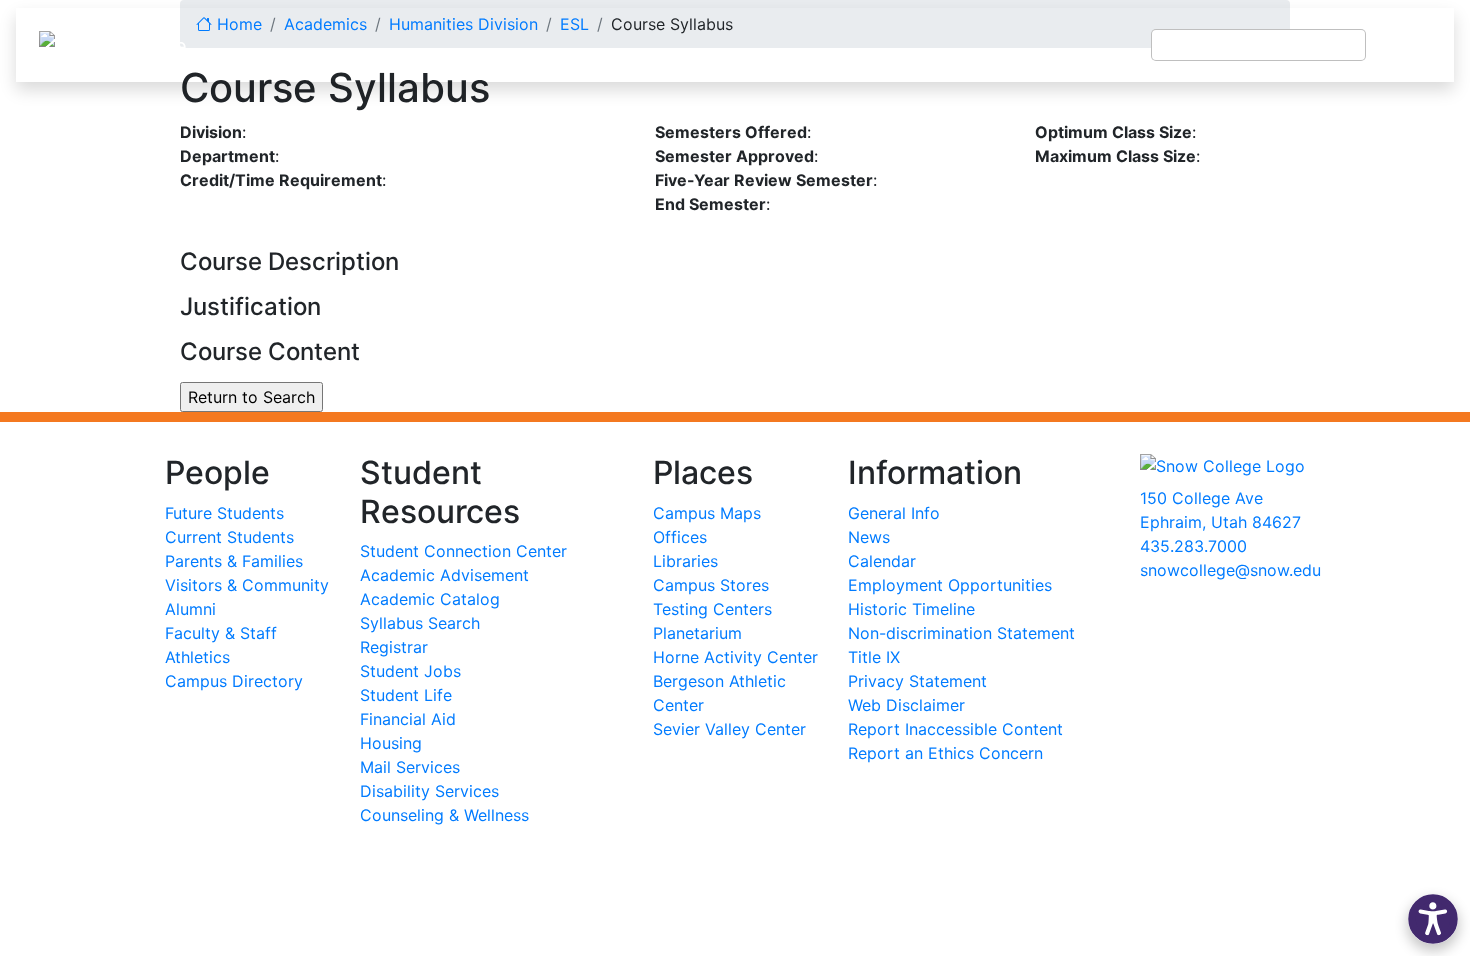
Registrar (394, 647)
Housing (391, 743)
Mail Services (410, 767)
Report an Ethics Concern (945, 753)
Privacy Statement (917, 681)
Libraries (685, 561)
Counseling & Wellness (444, 815)
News (869, 537)
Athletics (197, 657)
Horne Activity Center (735, 657)
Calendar (882, 561)
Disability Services (429, 791)
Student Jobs (410, 671)
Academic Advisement (444, 575)
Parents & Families (234, 561)
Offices (680, 537)
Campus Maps (707, 513)
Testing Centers (712, 609)
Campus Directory (234, 681)
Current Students (229, 537)
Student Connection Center (463, 551)
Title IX (874, 657)
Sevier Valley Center (729, 729)
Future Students (224, 513)
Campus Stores (711, 585)
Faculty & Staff (221, 633)
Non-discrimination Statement (961, 633)
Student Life (406, 695)
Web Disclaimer (906, 705)
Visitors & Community (247, 585)
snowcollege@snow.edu (1230, 570)
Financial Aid (408, 719)
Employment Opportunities (950, 585)
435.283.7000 (1193, 546)
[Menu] (1410, 45)
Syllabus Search (420, 623)
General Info (894, 513)
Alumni (190, 609)
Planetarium (697, 633)
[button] (1433, 919)
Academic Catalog (430, 599)
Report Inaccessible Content (955, 729)
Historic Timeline (911, 609)
